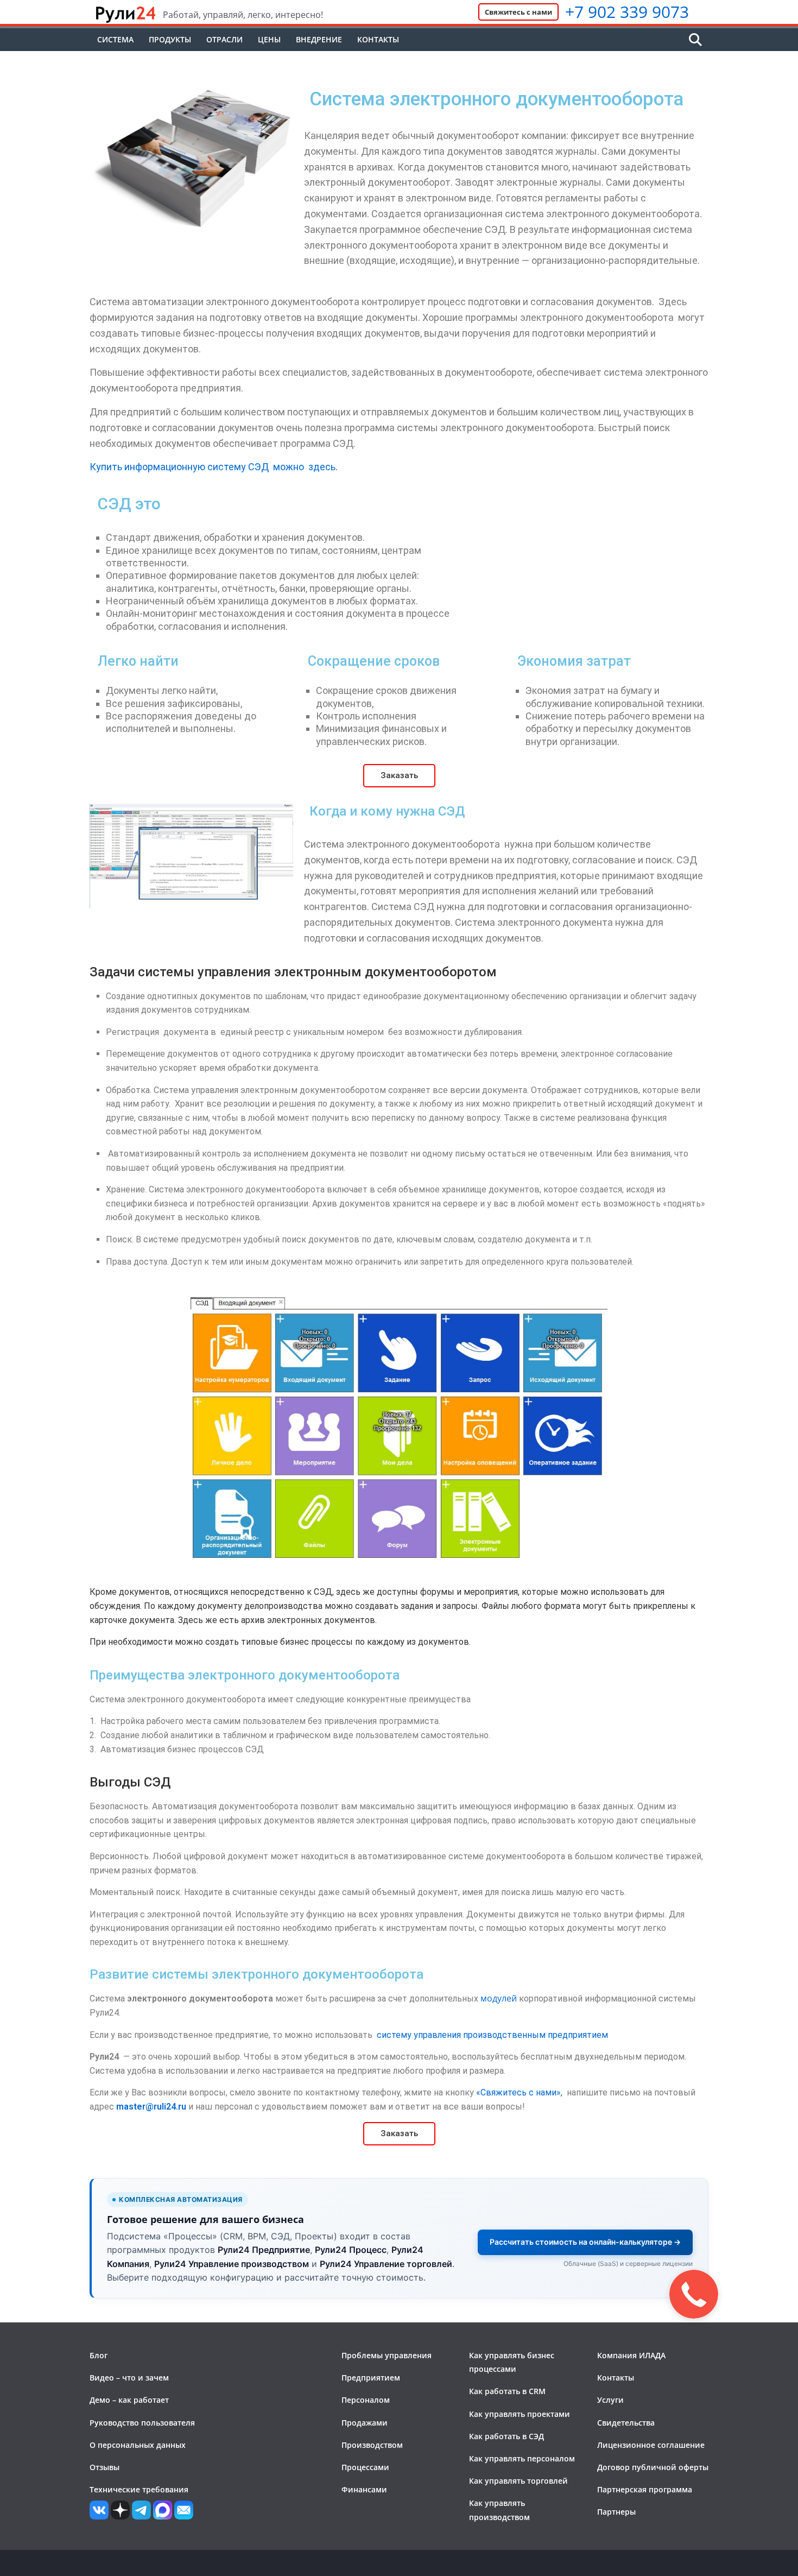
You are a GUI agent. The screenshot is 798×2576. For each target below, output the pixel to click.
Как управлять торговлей (518, 2481)
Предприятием (371, 2378)
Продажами (365, 2423)
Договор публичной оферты (653, 2467)
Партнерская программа (645, 2489)
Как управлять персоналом (522, 2458)
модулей (499, 1998)
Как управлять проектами (520, 2414)
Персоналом (366, 2400)
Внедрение (319, 39)
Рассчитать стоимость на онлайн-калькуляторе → (585, 2242)
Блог (99, 2355)
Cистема (115, 39)
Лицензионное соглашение (651, 2445)
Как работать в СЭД (506, 2436)
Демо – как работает (129, 2400)
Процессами (365, 2467)
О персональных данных (138, 2445)
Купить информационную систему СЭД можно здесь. (214, 467)
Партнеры (616, 2512)
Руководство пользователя (142, 2423)
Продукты (170, 39)
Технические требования (139, 2489)
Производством (372, 2445)
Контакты (378, 39)
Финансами (364, 2489)
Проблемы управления (387, 2355)
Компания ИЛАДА (631, 2355)
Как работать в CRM (507, 2391)
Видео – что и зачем (129, 2378)
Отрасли (224, 39)
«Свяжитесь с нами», (519, 2092)
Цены (269, 39)
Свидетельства (626, 2423)
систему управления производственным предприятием (492, 2035)
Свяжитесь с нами (518, 12)
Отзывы (104, 2467)
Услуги (610, 2400)
